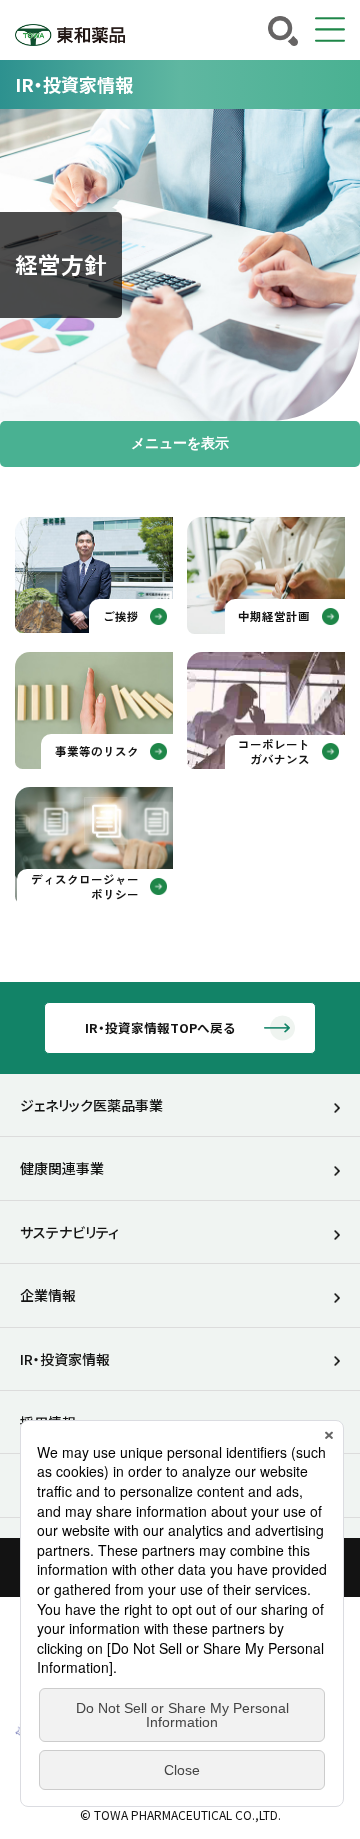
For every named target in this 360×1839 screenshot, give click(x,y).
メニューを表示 (180, 443)
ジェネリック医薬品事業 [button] (91, 1105)
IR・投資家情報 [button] (65, 1359)
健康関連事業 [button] (62, 1168)
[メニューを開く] (330, 30)
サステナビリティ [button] (69, 1232)
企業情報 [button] (48, 1295)
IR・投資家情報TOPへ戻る (160, 1027)
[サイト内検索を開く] (283, 31)
